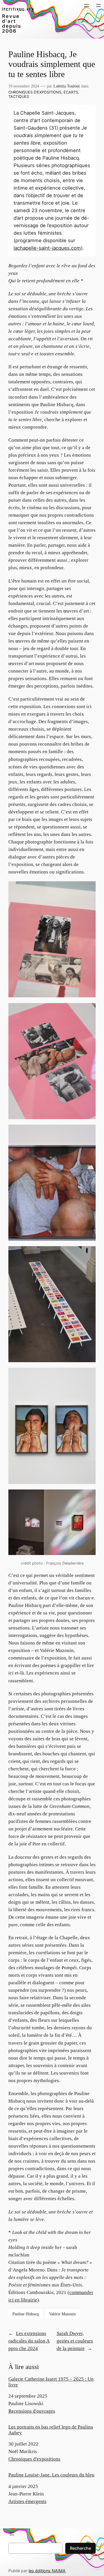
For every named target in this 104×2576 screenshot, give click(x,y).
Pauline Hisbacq (26, 2314)
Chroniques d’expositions (35, 92)
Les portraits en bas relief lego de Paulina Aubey (51, 2430)
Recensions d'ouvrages (32, 2411)
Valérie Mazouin (62, 2314)
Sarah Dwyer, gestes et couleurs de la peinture (75, 2341)
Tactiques (19, 97)
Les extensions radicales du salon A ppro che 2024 (29, 2341)
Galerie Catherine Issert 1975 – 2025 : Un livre (51, 2382)
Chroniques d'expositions (34, 2459)
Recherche (80, 2548)
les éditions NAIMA (47, 2571)
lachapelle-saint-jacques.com (47, 248)
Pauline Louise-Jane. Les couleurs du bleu (51, 2475)
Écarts (71, 92)
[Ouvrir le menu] (86, 5)
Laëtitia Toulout (67, 86)
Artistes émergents (27, 2501)
